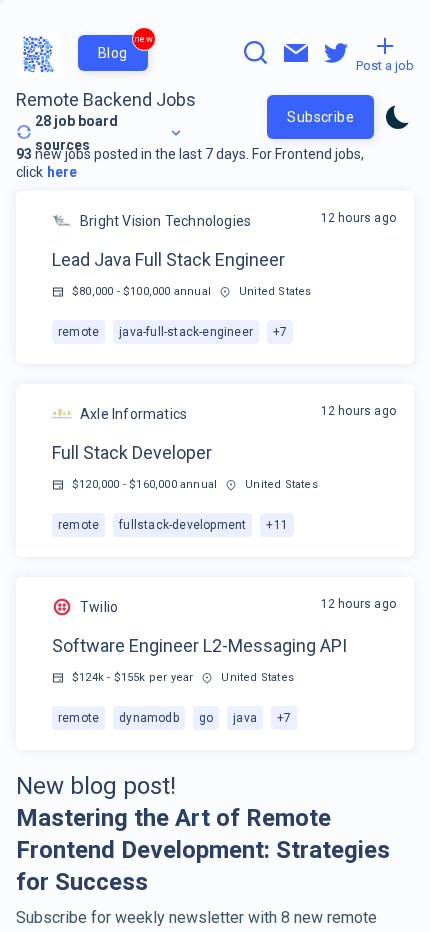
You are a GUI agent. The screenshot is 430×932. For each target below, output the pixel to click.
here (62, 172)
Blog (123, 48)
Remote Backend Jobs (106, 99)
